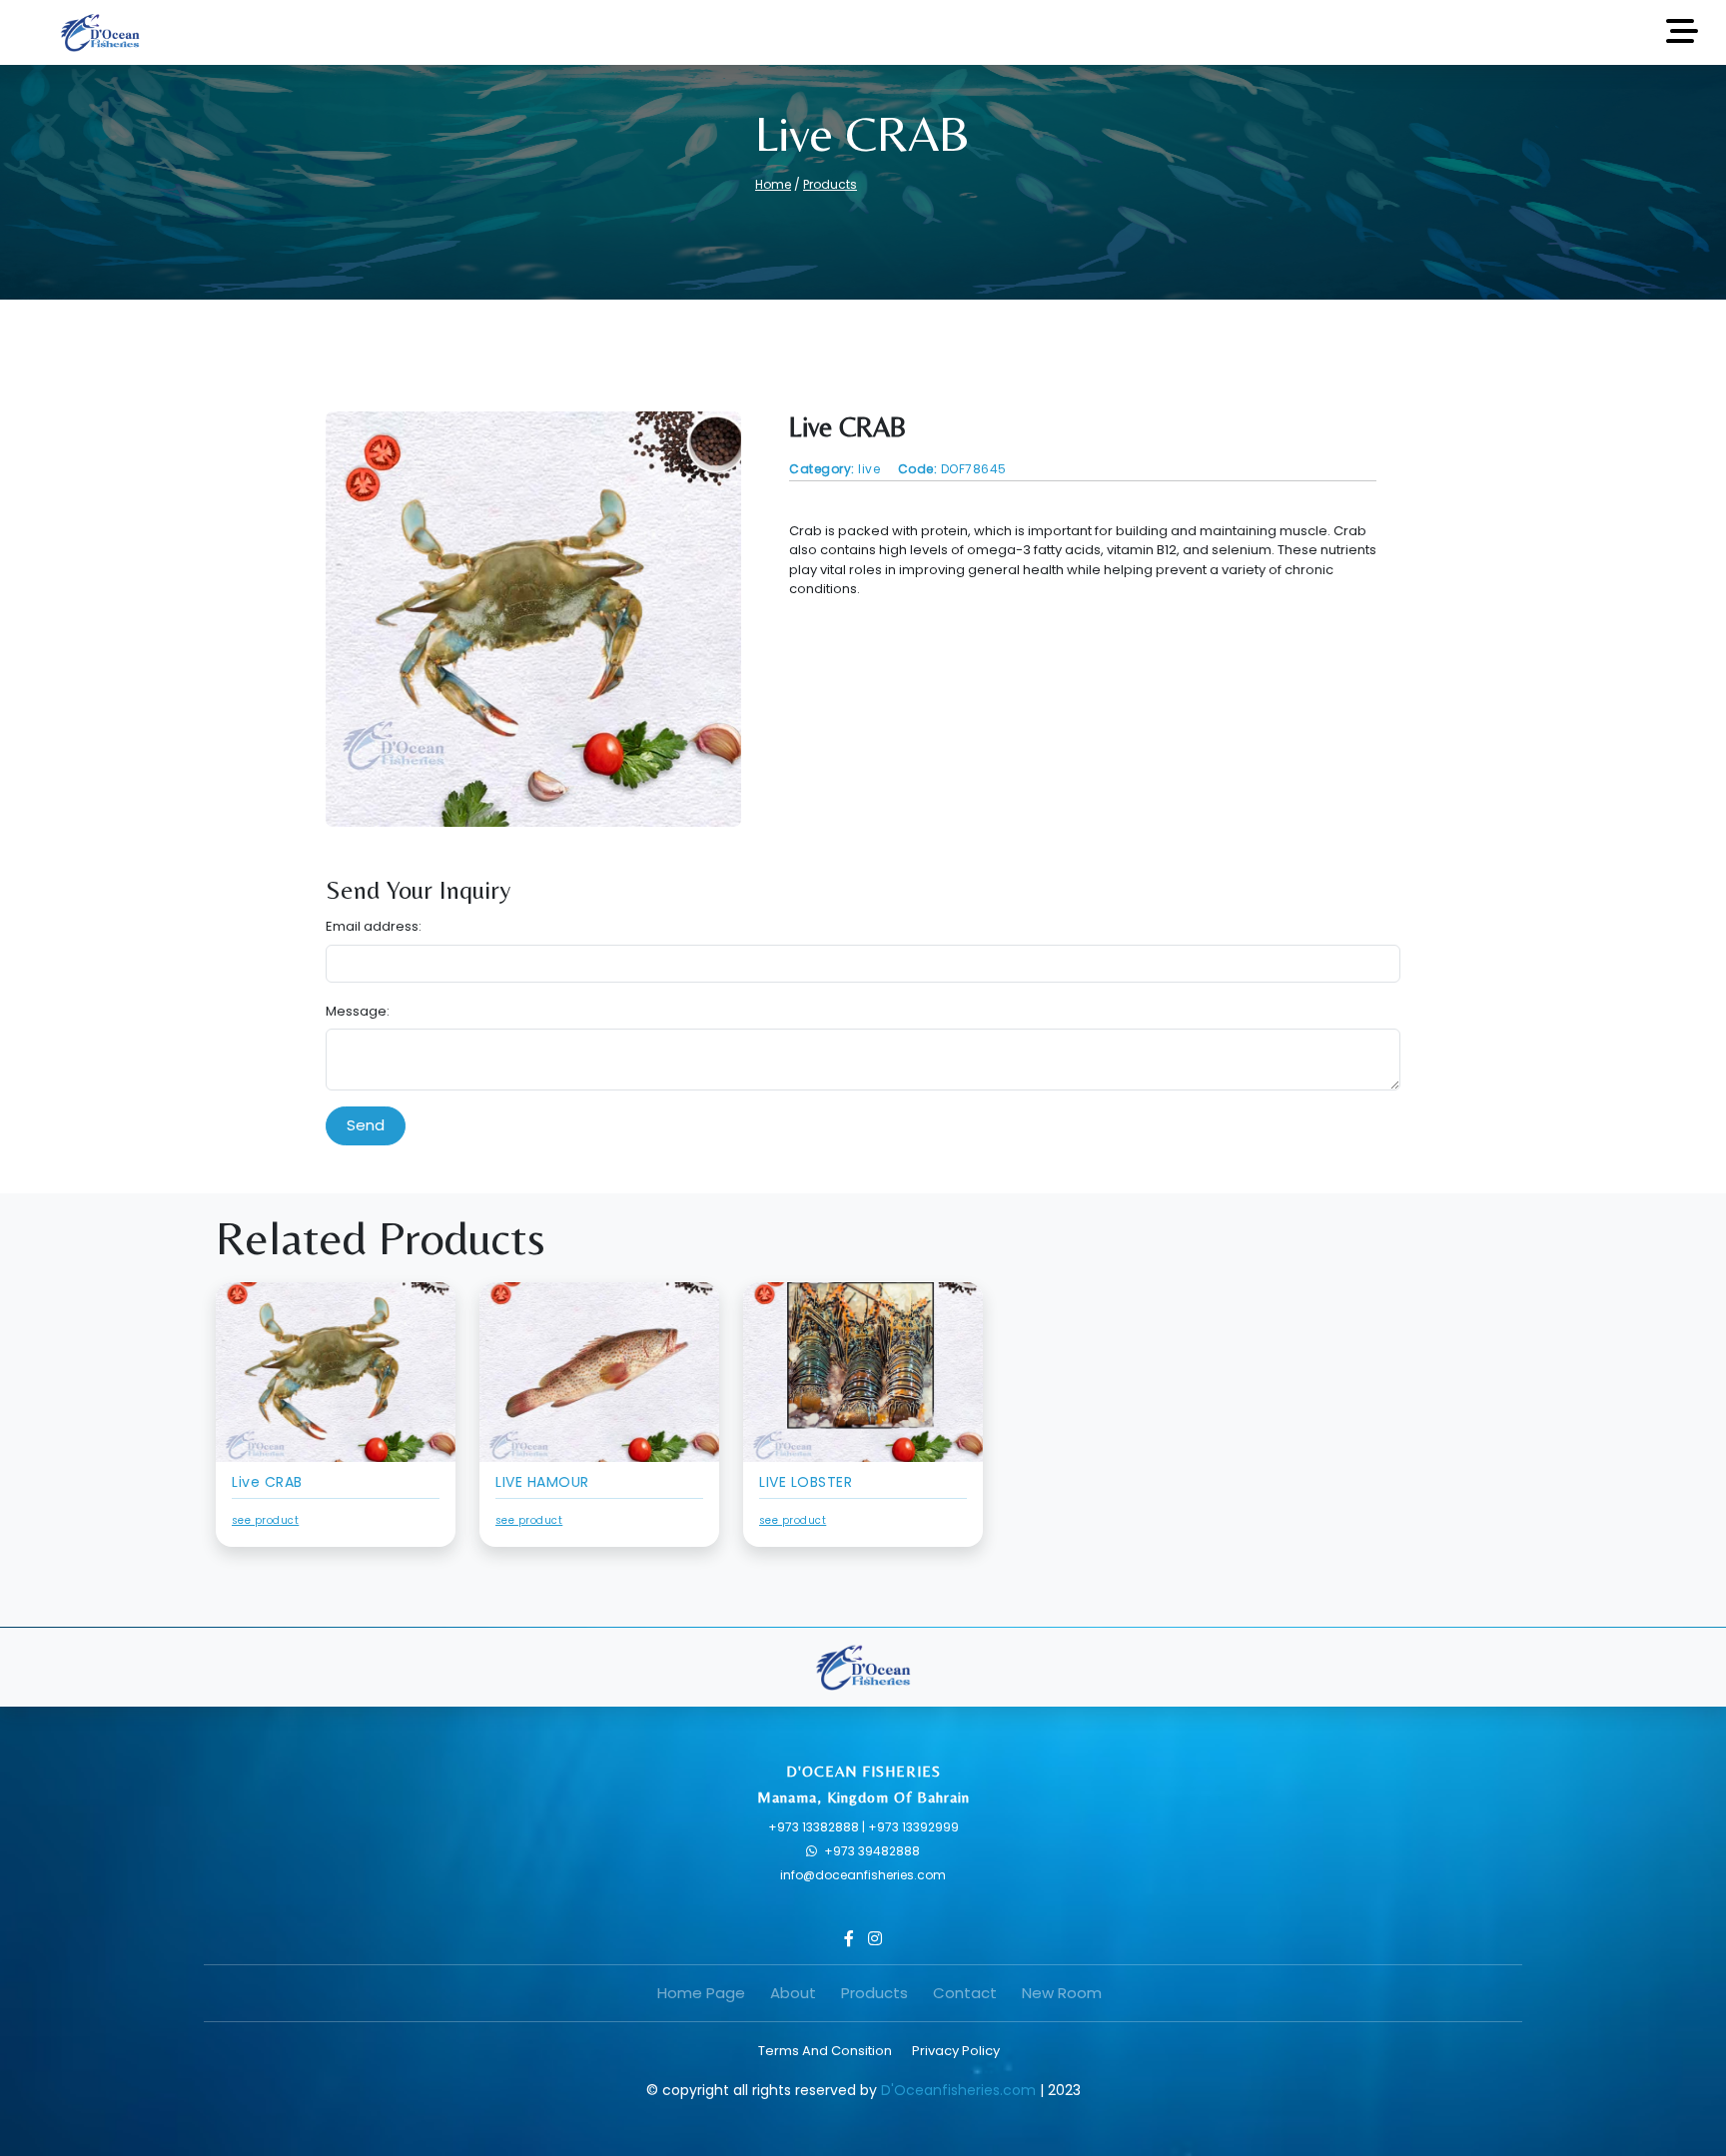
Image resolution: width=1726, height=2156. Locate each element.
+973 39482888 (872, 1851)
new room (1062, 1993)
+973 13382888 (815, 1827)
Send (366, 1125)
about (793, 1993)
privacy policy (956, 2051)
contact (965, 1993)
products (874, 1993)
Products (830, 184)
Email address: (374, 926)
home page (701, 1993)
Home (773, 184)
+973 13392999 (913, 1827)
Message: (358, 1011)
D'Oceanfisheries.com (958, 2090)
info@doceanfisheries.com (863, 1875)
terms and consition (825, 2051)
